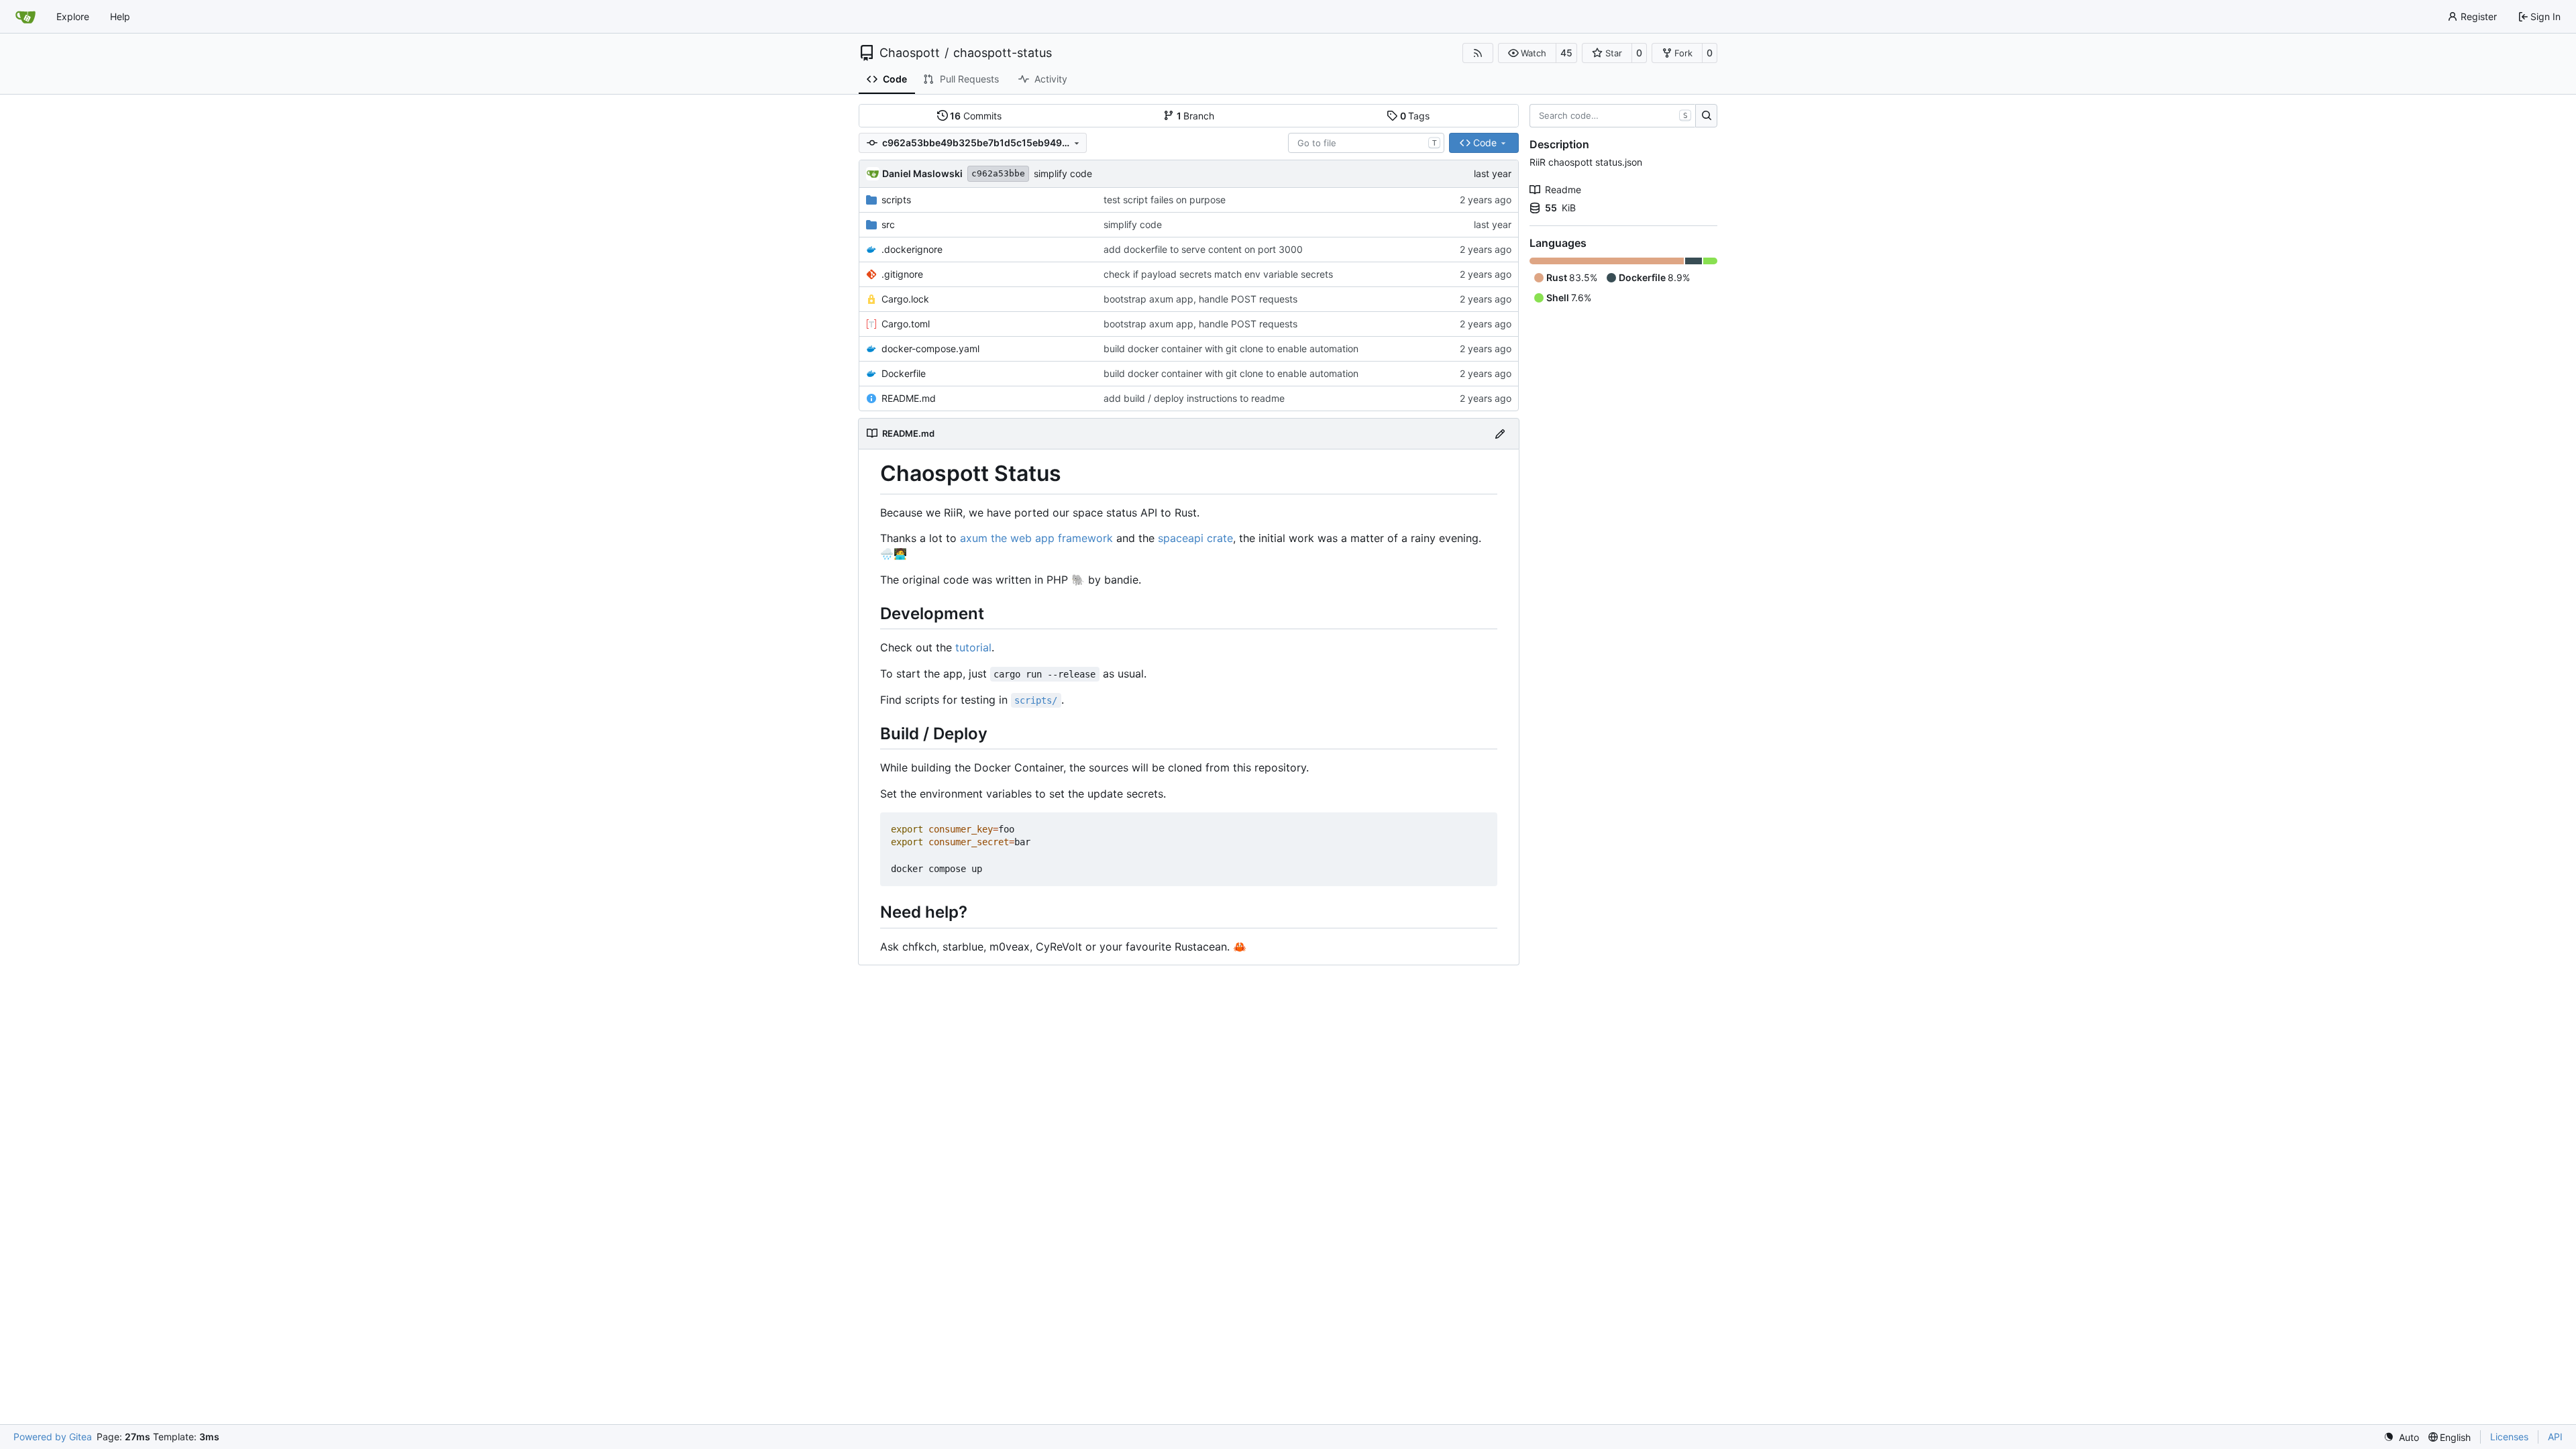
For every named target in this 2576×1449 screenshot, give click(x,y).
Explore (73, 16)
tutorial (973, 647)
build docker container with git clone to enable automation (1231, 348)
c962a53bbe (998, 173)
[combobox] (1366, 143)
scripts (896, 200)
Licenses (2509, 1437)
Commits (976, 116)
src (888, 224)
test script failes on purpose (1165, 200)
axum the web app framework (1036, 538)
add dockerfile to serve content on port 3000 (1203, 249)
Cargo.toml (906, 324)
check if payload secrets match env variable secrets (1218, 274)
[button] (1527, 53)
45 (1566, 53)
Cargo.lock (905, 299)
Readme (1563, 190)
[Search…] (1706, 116)
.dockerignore (912, 249)
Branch (1196, 116)
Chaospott (910, 53)
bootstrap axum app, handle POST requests (1200, 299)
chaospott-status (1003, 53)
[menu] (2401, 1437)
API (2555, 1437)
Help (120, 16)
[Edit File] (1500, 434)
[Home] (25, 17)
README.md (909, 398)
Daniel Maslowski (922, 173)
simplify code (1063, 173)
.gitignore (902, 274)
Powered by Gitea (53, 1437)
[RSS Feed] (1478, 53)
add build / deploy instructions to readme (1194, 398)
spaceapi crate (1195, 538)
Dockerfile (904, 373)
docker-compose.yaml (930, 348)
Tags (1415, 116)
